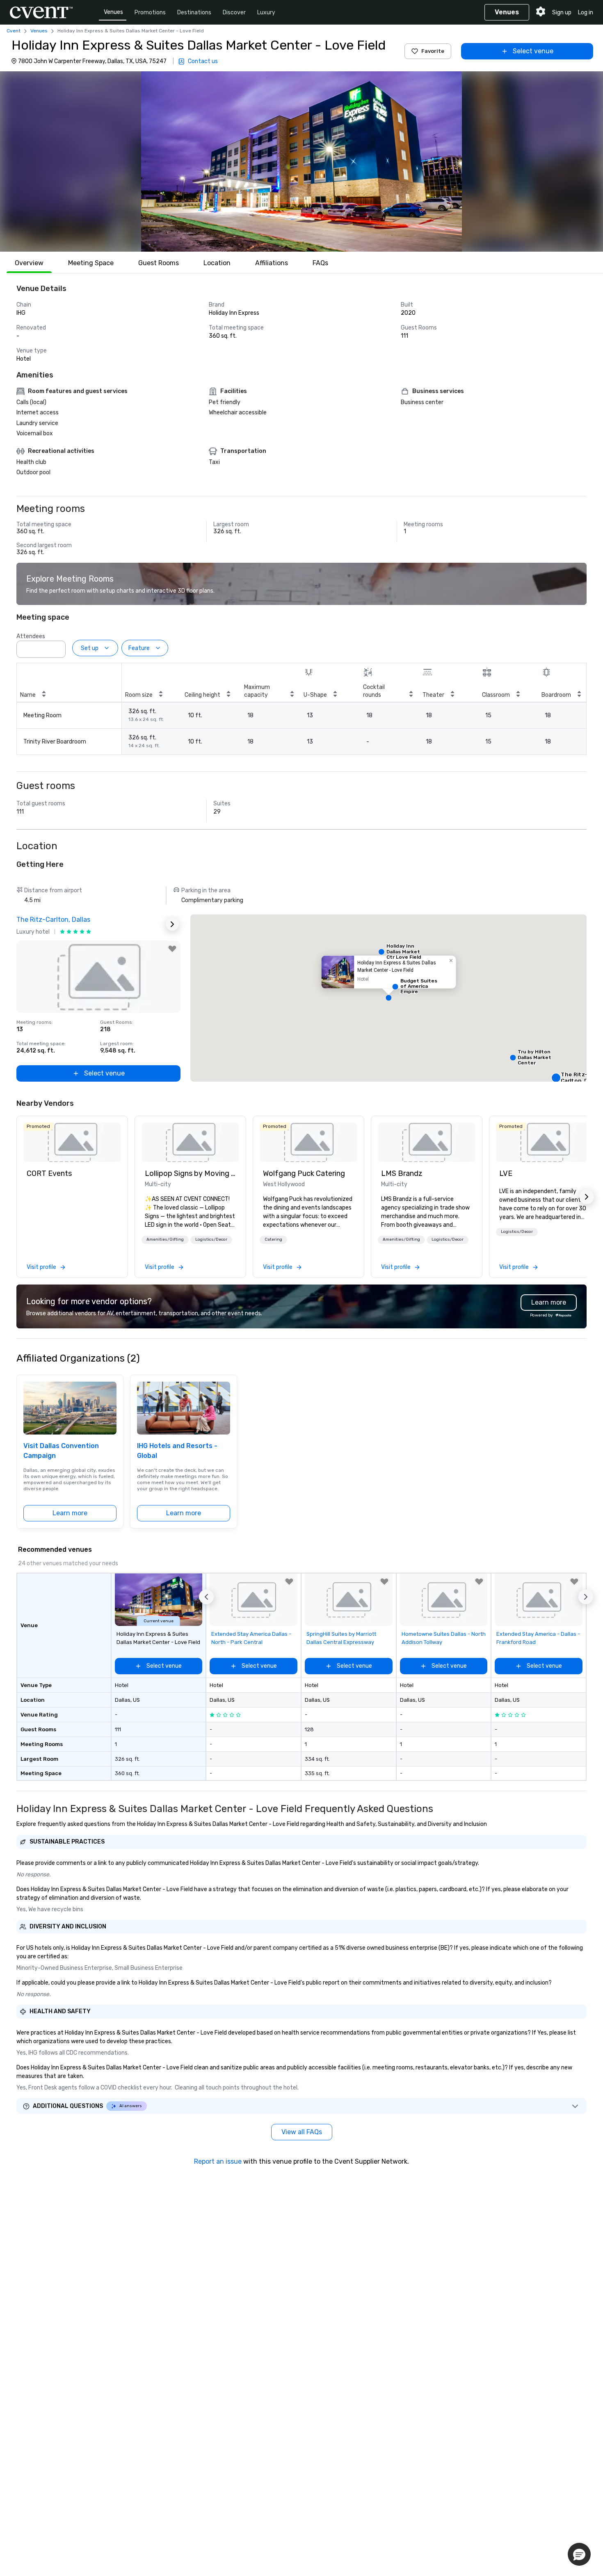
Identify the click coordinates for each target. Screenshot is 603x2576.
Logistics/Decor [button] (211, 1239)
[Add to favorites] (172, 949)
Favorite (433, 51)
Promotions (150, 13)
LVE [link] (506, 1173)
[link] (72, 1142)
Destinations (194, 13)
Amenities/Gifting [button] (165, 1239)
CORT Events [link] (49, 1173)
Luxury (266, 13)
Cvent (14, 31)
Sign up (562, 13)
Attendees (31, 636)
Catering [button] (273, 1239)
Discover (234, 13)
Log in (586, 13)
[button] (301, 161)
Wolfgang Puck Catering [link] (304, 1173)
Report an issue (218, 2161)
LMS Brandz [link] (402, 1173)
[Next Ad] (172, 924)
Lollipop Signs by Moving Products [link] (190, 1173)
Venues (113, 12)
